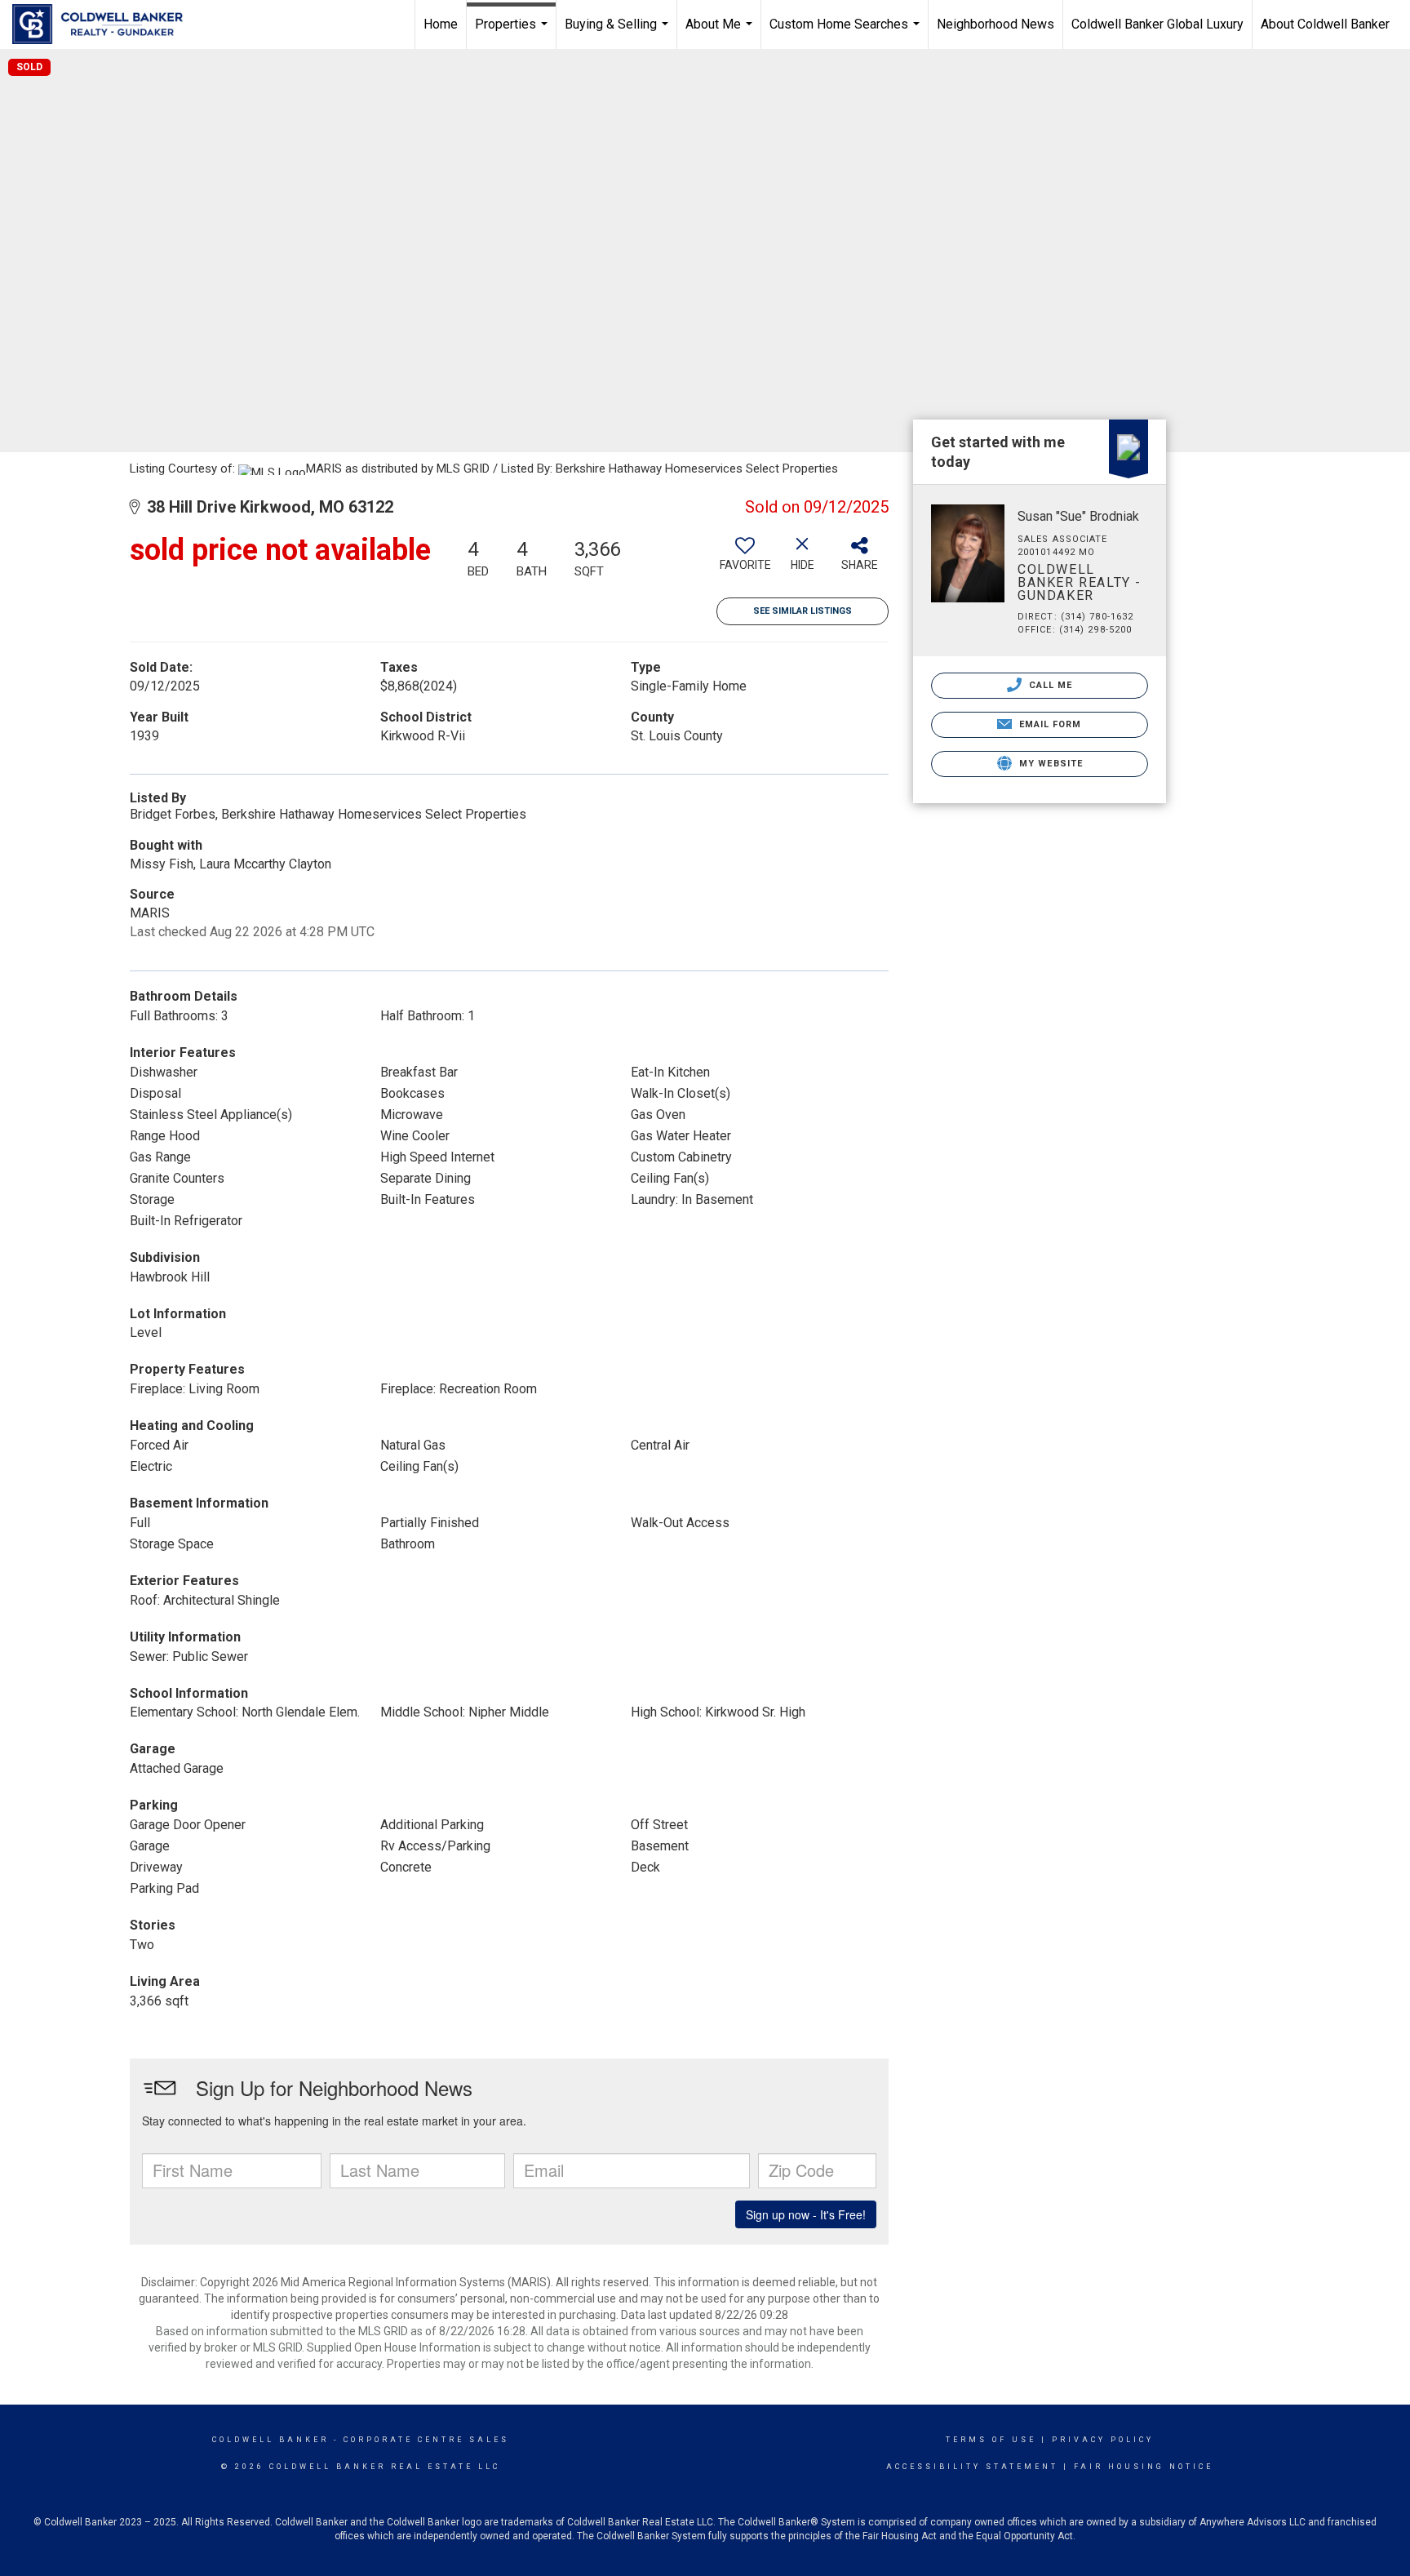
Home (441, 24)
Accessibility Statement (972, 2467)
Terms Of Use (991, 2440)
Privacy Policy (1103, 2440)
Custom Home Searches (847, 33)
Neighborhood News (995, 24)
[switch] (745, 560)
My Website (1049, 764)
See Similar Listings (803, 611)
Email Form (1048, 724)
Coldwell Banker (270, 2440)
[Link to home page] (106, 24)
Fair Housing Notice (1144, 2467)
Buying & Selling (619, 33)
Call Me (1049, 685)
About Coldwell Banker (1325, 24)
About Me (721, 33)
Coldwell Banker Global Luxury (1157, 24)
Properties (513, 33)
